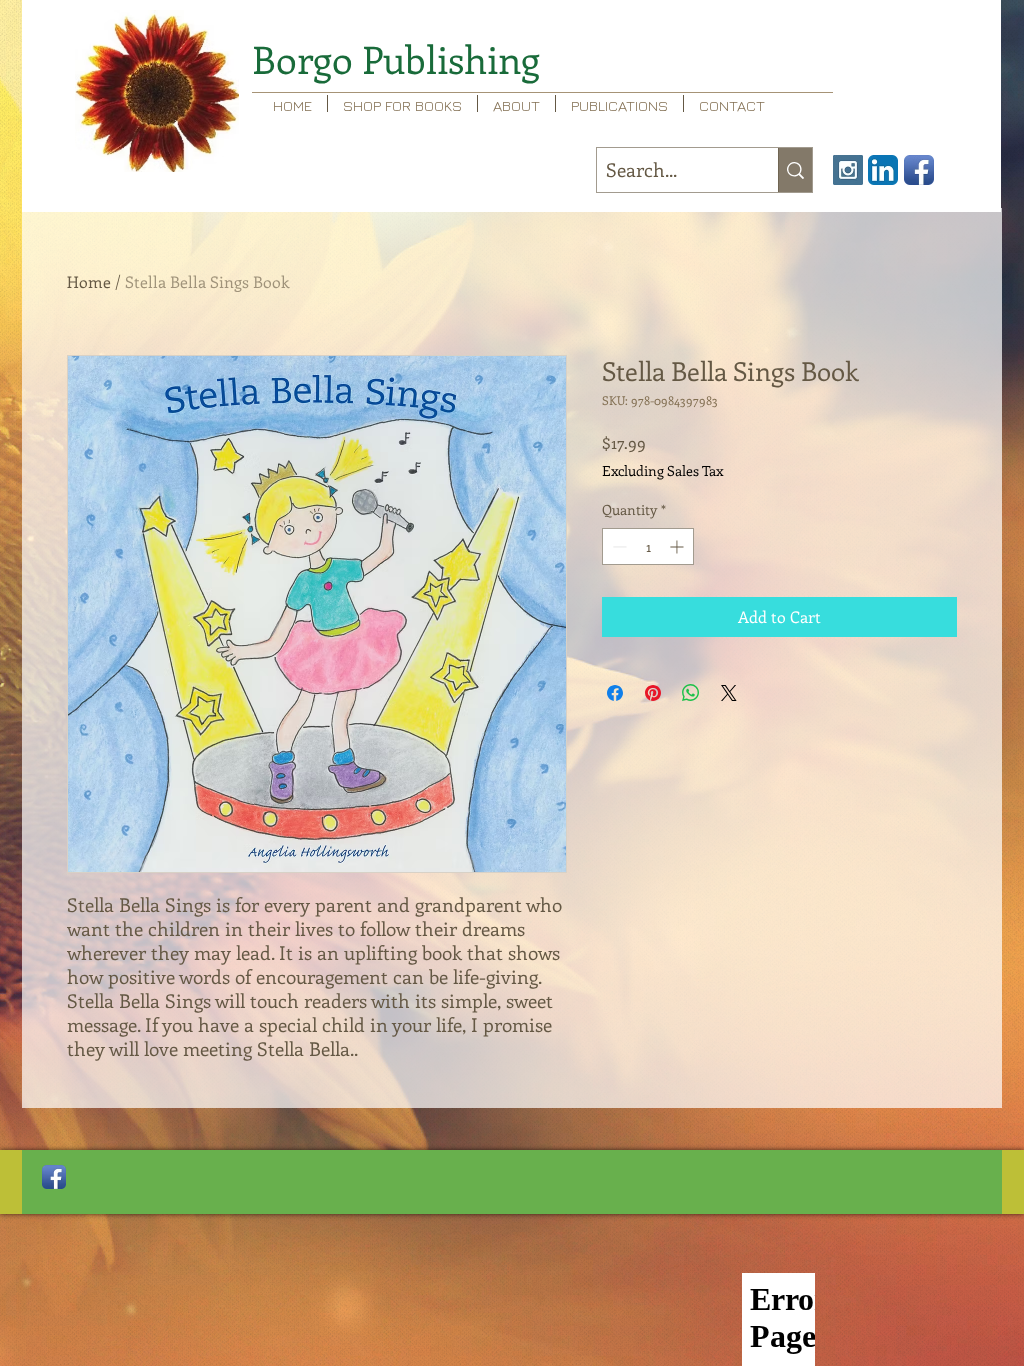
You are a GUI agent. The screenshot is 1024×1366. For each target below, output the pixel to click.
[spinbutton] (648, 546)
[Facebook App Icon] (919, 170)
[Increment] (678, 546)
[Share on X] (729, 693)
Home (89, 281)
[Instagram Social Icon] (848, 170)
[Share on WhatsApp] (691, 693)
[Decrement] (617, 546)
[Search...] (795, 170)
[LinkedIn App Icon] (883, 170)
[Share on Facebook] (615, 693)
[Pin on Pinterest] (653, 693)
